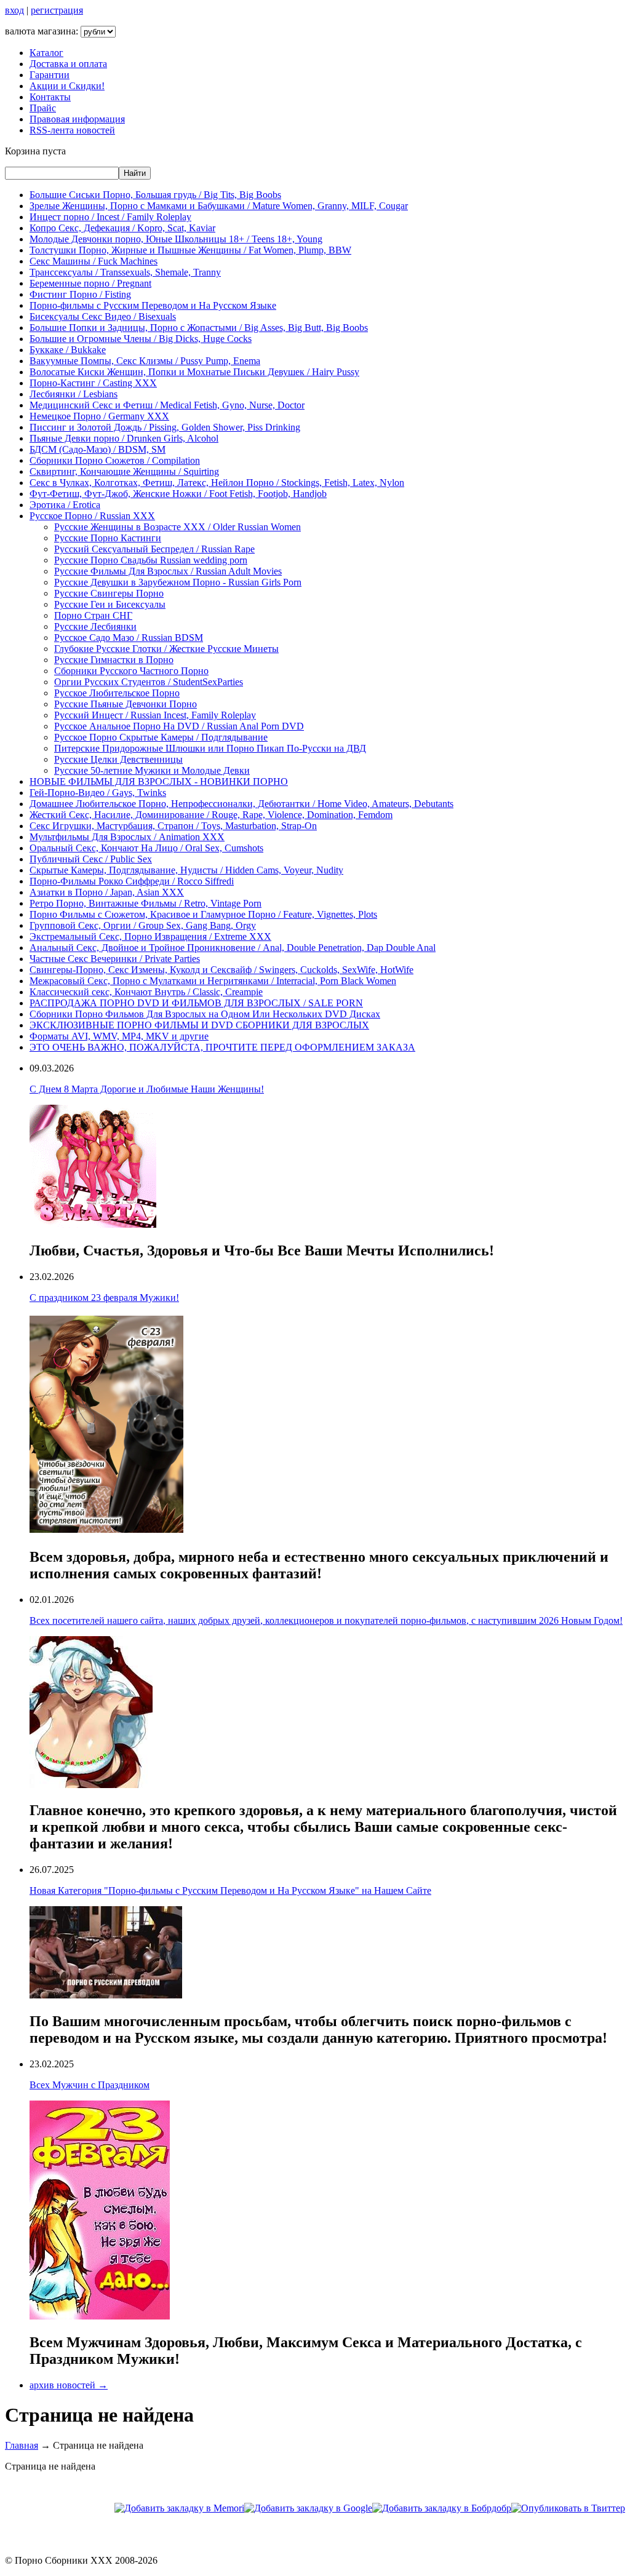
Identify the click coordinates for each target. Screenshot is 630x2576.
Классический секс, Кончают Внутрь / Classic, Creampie (146, 992)
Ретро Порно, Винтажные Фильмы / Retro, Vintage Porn (146, 903)
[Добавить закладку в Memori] (179, 2508)
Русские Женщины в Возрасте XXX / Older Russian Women (177, 527)
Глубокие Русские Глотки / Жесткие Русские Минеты (166, 649)
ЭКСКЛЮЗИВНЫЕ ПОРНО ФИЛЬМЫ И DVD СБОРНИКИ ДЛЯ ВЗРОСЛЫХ (199, 1025)
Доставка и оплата (68, 64)
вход (14, 10)
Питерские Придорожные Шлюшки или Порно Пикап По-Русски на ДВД (210, 748)
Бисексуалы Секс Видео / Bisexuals (103, 316)
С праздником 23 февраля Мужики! (104, 1298)
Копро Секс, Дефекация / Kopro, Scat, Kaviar (122, 228)
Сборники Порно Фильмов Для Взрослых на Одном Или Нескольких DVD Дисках (205, 1014)
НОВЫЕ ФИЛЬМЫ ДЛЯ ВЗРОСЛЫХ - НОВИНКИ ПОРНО (159, 781)
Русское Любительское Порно (117, 693)
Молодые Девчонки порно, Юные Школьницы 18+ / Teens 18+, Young (176, 239)
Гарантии (50, 75)
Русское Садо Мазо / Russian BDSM (129, 638)
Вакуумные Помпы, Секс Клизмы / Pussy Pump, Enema (145, 361)
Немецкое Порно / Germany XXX (99, 416)
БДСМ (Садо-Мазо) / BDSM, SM (98, 449)
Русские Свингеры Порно (109, 593)
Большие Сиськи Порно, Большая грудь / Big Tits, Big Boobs (155, 195)
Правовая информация (77, 119)
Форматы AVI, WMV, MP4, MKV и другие (119, 1036)
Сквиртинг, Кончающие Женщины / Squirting (124, 471)
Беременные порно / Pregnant (90, 283)
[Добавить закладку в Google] (308, 2508)
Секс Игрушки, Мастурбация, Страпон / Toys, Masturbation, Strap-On (173, 826)
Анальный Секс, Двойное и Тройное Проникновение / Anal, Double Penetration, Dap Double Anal (233, 948)
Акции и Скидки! (67, 86)
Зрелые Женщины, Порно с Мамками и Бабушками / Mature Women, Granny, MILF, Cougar (219, 206)
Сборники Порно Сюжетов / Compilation (115, 460)
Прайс (43, 108)
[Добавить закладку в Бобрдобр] (442, 2508)
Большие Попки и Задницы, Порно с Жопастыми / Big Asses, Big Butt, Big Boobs (199, 328)
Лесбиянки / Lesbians (74, 394)
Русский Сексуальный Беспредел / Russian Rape (154, 549)
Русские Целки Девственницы (118, 759)
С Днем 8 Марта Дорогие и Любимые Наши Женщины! (147, 1089)
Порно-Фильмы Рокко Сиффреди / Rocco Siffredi (132, 881)
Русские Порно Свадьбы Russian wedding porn (151, 560)
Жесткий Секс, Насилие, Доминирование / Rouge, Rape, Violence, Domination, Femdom (211, 815)
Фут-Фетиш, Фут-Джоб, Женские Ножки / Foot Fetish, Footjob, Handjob (178, 494)
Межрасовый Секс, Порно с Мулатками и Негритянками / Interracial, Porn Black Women (213, 981)
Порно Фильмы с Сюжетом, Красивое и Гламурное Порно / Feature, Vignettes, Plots (203, 914)
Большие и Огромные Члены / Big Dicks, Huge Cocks (141, 339)
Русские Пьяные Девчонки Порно (126, 704)
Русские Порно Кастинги (108, 538)
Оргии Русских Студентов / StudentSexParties (149, 682)
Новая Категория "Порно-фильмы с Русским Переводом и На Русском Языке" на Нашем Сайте (230, 1890)
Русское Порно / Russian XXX (92, 516)
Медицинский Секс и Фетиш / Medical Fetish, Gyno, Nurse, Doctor (167, 405)
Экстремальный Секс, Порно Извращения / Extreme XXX (150, 936)
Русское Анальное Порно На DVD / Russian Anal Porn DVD (179, 726)
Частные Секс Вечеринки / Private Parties (115, 959)
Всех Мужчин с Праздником (90, 2085)
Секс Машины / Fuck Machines (94, 261)
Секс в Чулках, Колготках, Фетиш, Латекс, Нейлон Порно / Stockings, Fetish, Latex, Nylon (217, 483)
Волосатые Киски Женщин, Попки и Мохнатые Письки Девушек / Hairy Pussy (194, 372)
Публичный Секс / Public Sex (91, 859)
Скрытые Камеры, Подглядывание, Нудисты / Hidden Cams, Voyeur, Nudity (186, 870)
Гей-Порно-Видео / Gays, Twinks (98, 793)
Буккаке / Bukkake (68, 350)
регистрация (57, 10)
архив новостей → (69, 2385)
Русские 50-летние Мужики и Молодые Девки (152, 770)
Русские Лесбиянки (95, 626)
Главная (22, 2445)
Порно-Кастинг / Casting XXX (93, 383)
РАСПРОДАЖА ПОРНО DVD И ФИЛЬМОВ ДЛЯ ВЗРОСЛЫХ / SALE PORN (196, 1003)
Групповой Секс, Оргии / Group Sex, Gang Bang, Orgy (143, 925)
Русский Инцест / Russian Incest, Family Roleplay (155, 715)
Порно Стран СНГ (93, 615)
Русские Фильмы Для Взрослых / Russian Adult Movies (168, 571)
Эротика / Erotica (65, 505)
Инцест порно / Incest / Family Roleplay (110, 217)
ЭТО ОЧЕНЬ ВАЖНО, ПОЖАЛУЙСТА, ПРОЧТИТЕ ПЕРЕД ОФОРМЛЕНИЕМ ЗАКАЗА (222, 1047)
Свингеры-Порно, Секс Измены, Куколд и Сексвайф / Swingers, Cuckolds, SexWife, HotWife (221, 970)
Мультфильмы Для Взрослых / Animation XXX (127, 837)
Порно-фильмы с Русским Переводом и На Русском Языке (153, 305)
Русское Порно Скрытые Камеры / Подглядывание (161, 737)
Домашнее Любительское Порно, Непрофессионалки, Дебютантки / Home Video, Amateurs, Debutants (241, 804)
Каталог (46, 53)
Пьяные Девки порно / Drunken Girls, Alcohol (124, 438)
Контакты (50, 97)
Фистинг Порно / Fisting (80, 294)
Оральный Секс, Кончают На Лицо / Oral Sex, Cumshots (146, 848)
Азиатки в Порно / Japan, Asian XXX (107, 892)
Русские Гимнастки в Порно (114, 660)
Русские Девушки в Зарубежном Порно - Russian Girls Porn (178, 582)
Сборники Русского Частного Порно (131, 671)
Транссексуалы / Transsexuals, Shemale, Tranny (125, 272)
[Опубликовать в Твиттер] (568, 2508)
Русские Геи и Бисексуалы (110, 604)
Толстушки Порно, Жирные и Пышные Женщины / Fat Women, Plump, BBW (190, 250)
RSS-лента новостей (72, 130)
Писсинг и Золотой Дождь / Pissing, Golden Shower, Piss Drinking (165, 427)
